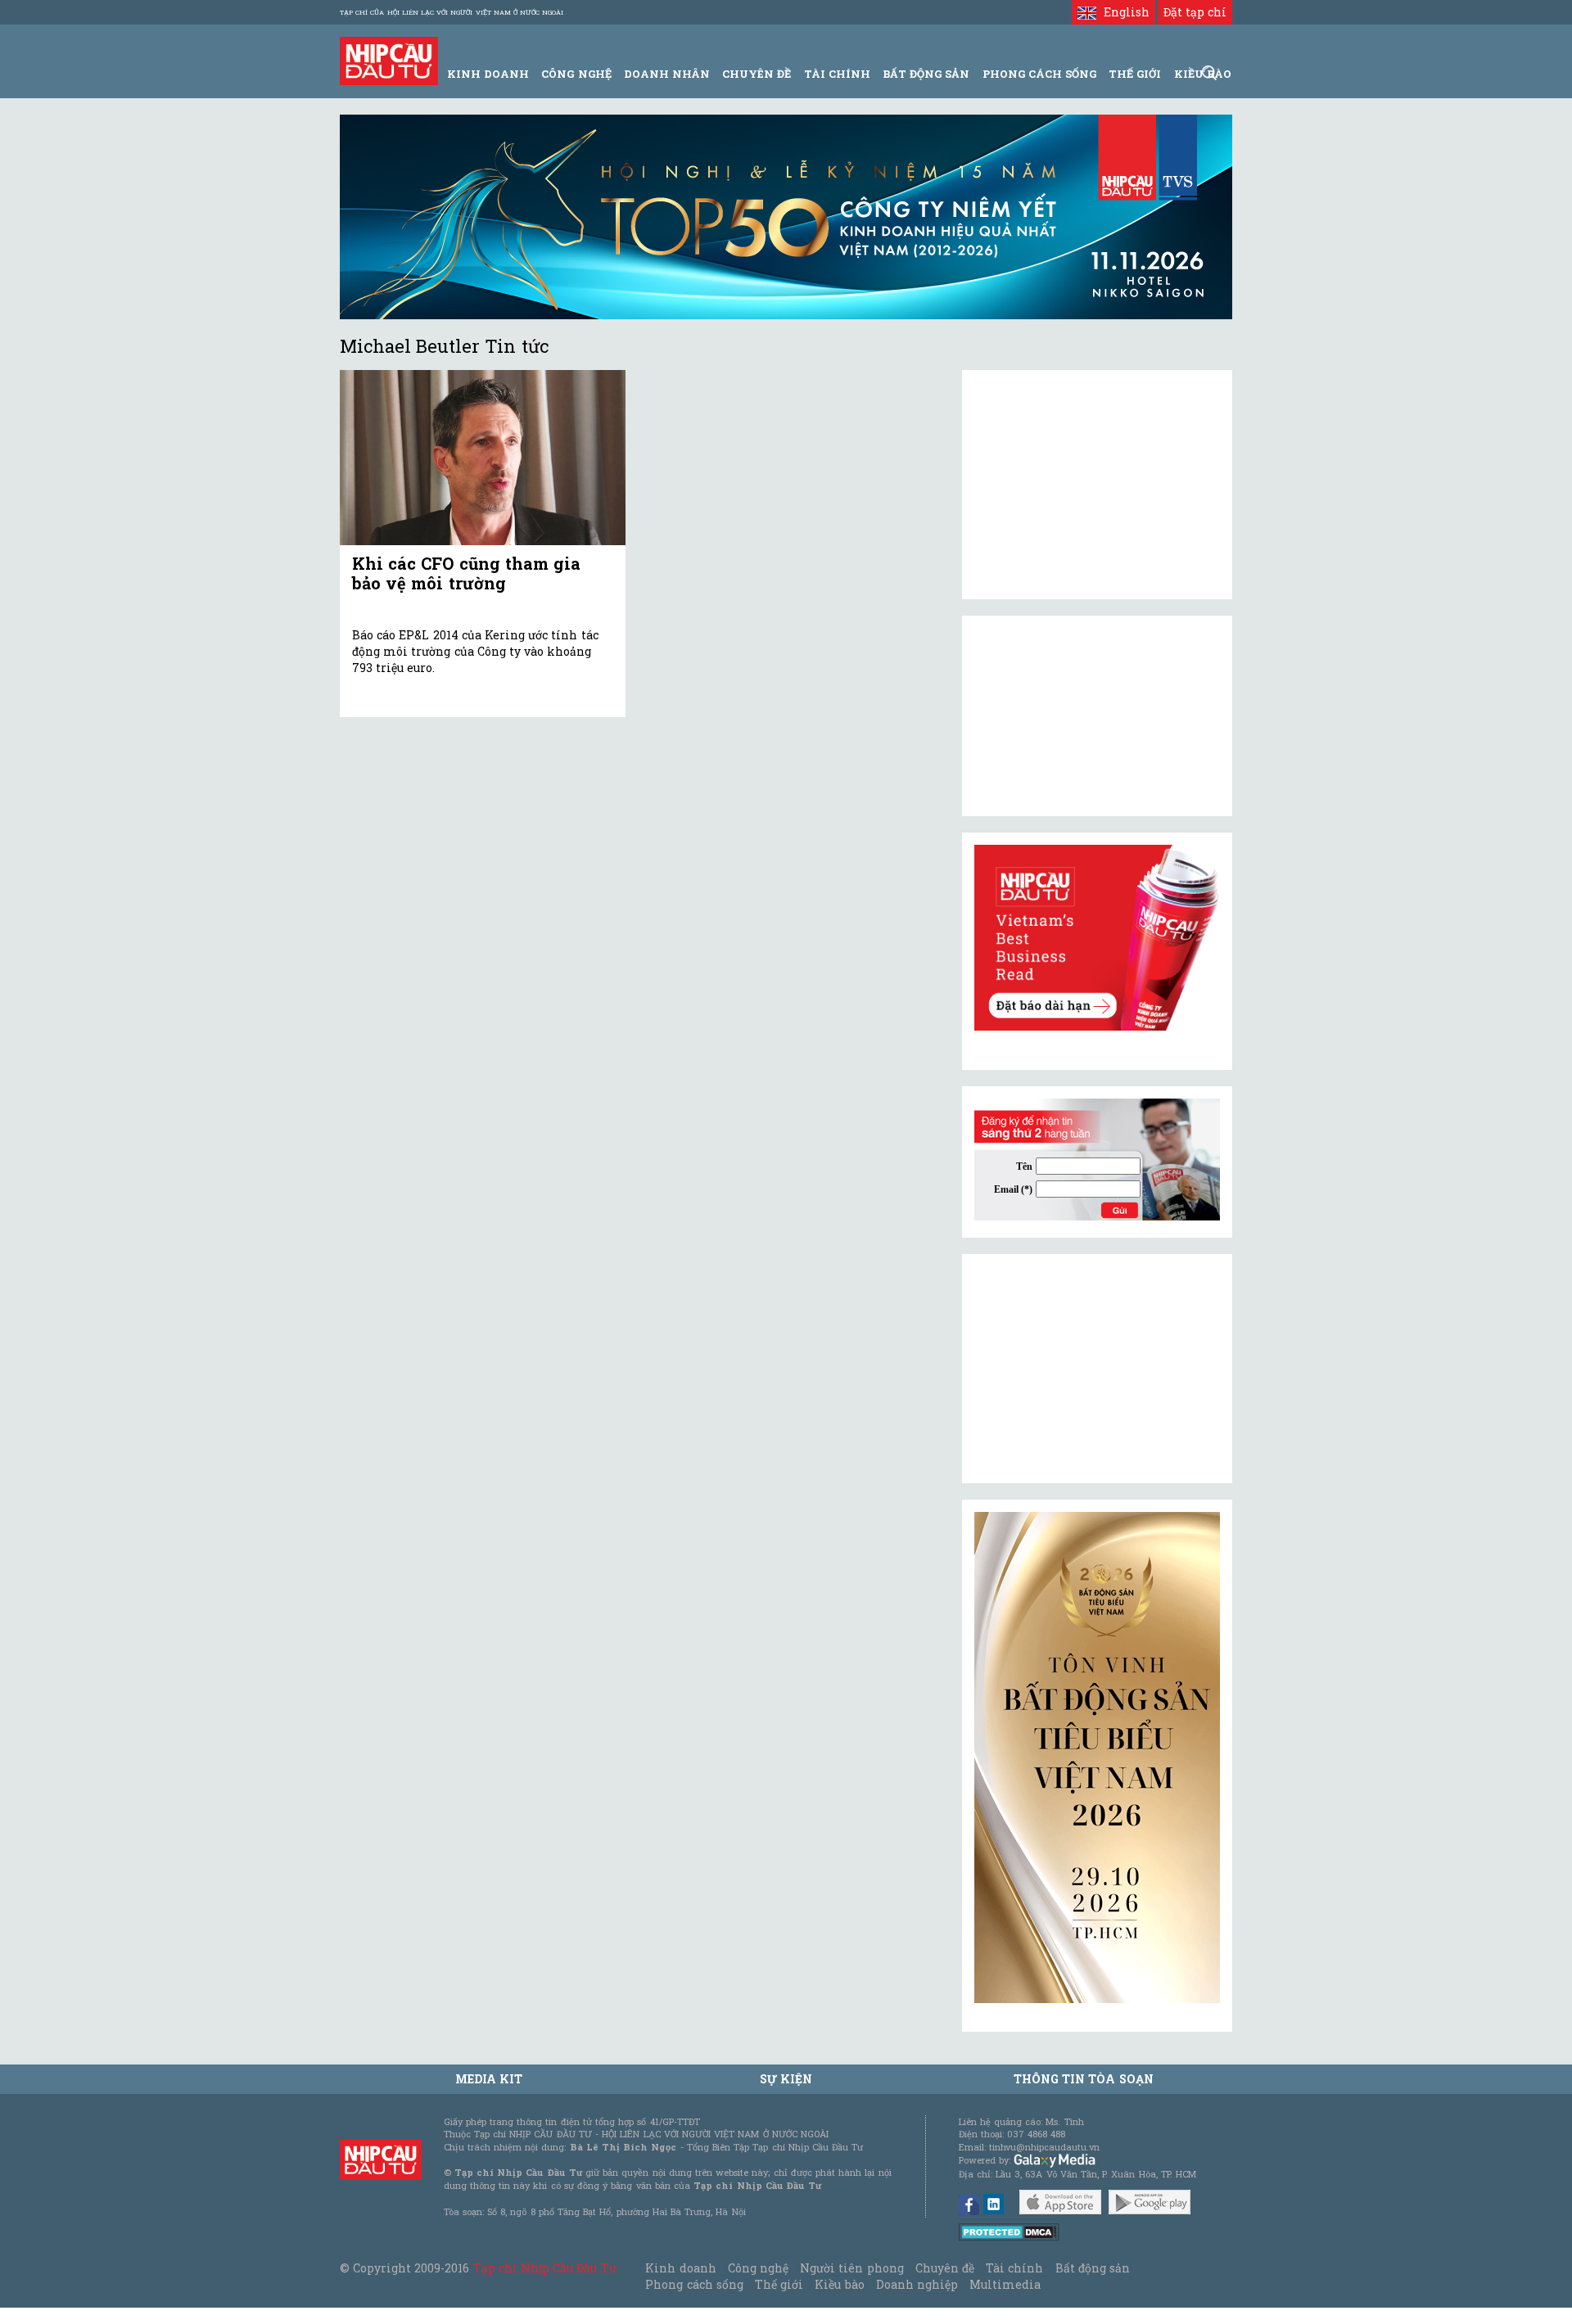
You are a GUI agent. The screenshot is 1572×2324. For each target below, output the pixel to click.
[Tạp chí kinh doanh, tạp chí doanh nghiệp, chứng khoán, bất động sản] (389, 59)
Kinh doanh (680, 2268)
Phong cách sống (694, 2284)
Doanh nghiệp (917, 2284)
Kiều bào (839, 2284)
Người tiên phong (851, 2268)
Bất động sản (926, 74)
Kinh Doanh (488, 74)
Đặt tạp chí (1195, 12)
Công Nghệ (576, 74)
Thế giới (1135, 74)
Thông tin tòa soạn (1084, 2079)
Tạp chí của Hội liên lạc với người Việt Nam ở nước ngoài (452, 12)
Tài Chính (837, 74)
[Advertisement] (1097, 1369)
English (1123, 12)
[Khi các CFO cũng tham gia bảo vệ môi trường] (483, 458)
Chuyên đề (757, 74)
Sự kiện (786, 2079)
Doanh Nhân (667, 74)
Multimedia (1005, 2284)
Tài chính (1014, 2268)
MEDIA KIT (489, 2079)
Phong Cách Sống (1039, 74)
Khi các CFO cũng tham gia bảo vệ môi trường (466, 573)
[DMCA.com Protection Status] (1009, 2231)
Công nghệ (758, 2268)
